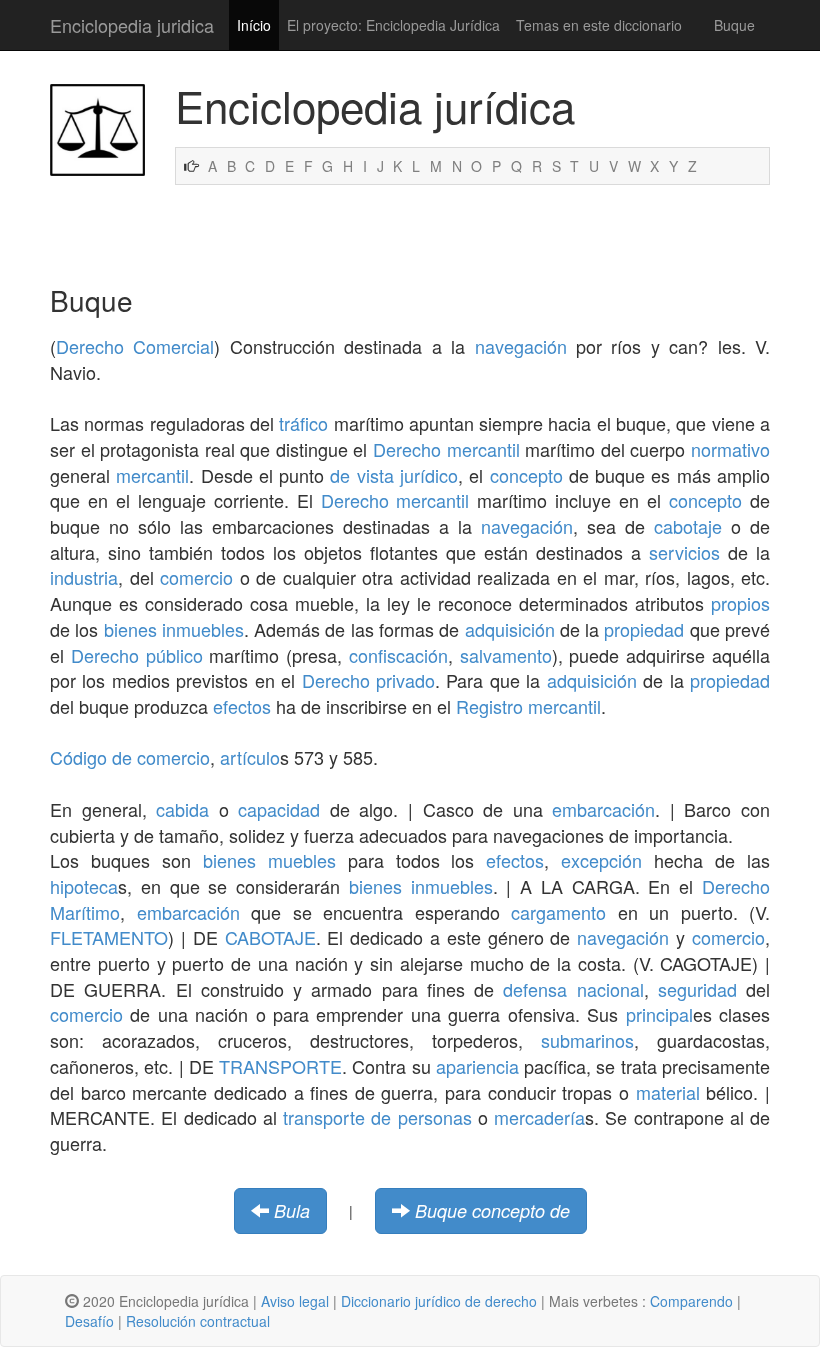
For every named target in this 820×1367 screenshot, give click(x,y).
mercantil (152, 475)
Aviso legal (295, 1301)
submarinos (587, 1040)
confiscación (398, 655)
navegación (521, 346)
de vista (361, 475)
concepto (526, 475)
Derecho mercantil (446, 449)
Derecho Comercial (135, 346)
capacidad (279, 809)
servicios (684, 552)
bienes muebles (269, 860)
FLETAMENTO (109, 937)
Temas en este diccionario (599, 25)
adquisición (510, 629)
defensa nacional (573, 989)
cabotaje (688, 526)
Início (254, 25)
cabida (182, 809)
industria (84, 577)
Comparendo (691, 1301)
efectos (242, 706)
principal (659, 1014)
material (668, 1092)
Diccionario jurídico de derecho (439, 1301)
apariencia (477, 1066)
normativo (730, 449)
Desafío (89, 1321)
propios (740, 603)
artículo (250, 757)
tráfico (303, 423)
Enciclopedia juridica (132, 25)
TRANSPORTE (280, 1066)
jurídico (429, 475)
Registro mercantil (528, 706)
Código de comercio (130, 757)
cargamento (558, 912)
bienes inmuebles (174, 629)
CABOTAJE (270, 937)
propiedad (644, 629)
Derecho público (137, 655)
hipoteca (84, 886)
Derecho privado (368, 680)
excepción (601, 860)
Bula (292, 1210)
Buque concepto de (492, 1210)
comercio (196, 577)
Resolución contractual (198, 1321)
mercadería (539, 1117)
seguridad (697, 989)
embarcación (603, 809)
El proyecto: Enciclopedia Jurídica (393, 25)
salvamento (506, 655)
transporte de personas (377, 1117)
